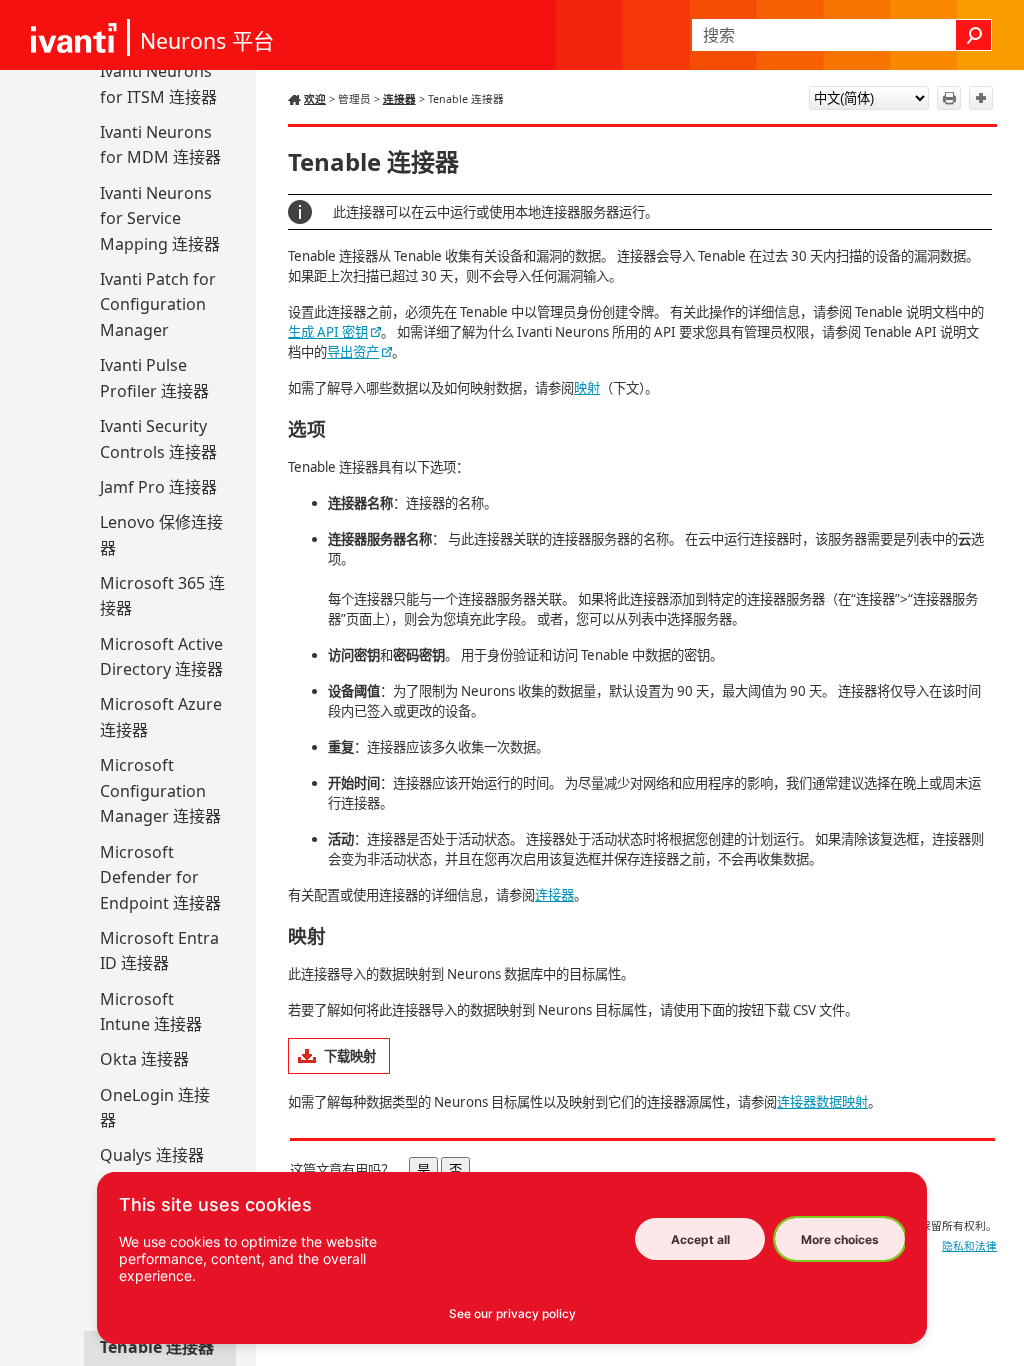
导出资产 (353, 352)
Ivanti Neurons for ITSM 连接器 (158, 84)
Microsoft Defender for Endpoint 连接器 (160, 877)
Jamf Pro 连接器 (158, 487)
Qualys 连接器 (152, 1155)
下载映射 (350, 1056)
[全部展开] (981, 98)
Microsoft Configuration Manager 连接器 (160, 790)
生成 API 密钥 (328, 332)
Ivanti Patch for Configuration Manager (158, 304)
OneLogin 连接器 (155, 1108)
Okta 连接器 (144, 1059)
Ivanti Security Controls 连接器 (158, 439)
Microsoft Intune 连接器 (151, 1012)
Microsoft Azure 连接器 (161, 717)
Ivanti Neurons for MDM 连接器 (160, 145)
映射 (587, 388)
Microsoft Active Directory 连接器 (161, 657)
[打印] (949, 98)
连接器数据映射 (822, 1102)
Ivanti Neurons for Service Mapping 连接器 (160, 218)
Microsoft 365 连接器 (162, 596)
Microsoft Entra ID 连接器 (159, 951)
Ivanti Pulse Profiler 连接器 (154, 378)
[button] (974, 35)
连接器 (399, 99)
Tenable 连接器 (157, 1347)
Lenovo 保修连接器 (161, 535)
